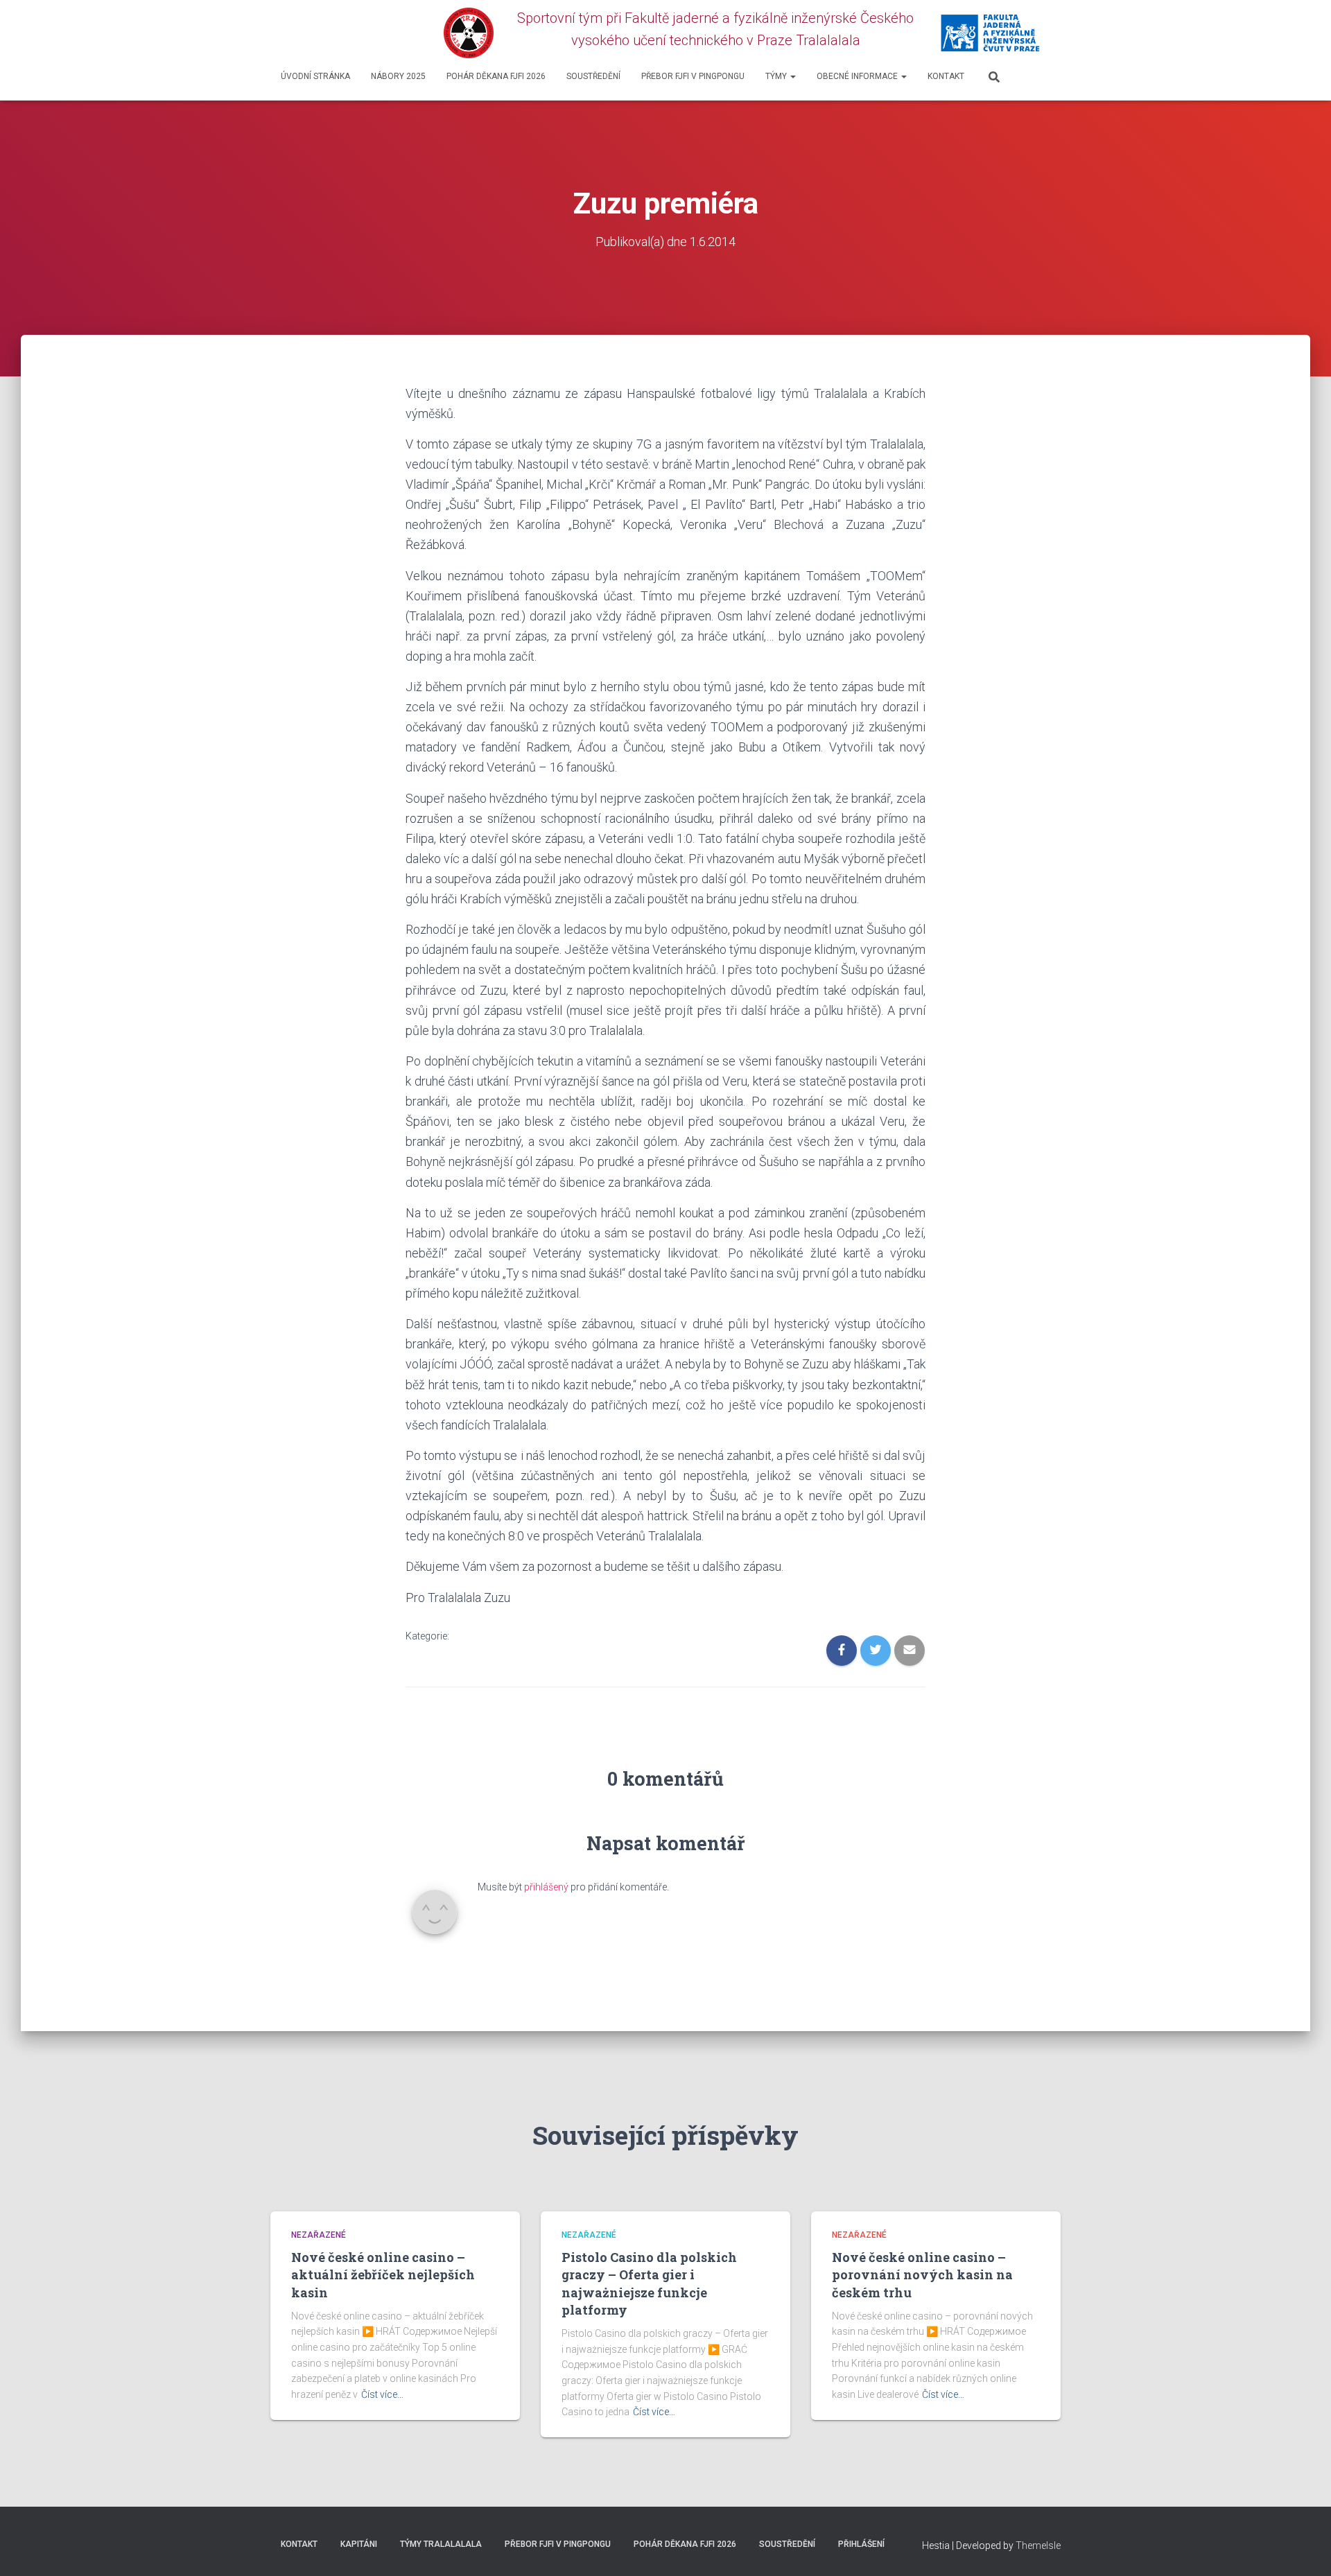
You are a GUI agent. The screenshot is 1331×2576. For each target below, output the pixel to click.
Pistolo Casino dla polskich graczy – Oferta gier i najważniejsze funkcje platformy (649, 2283)
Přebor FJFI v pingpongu (693, 76)
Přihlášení (861, 2544)
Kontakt (946, 76)
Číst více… (382, 2394)
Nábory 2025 (398, 76)
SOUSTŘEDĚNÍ (593, 76)
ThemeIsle (1038, 2545)
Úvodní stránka (315, 76)
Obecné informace (858, 76)
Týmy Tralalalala (441, 2544)
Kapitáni (359, 2544)
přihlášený (546, 1887)
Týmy (777, 76)
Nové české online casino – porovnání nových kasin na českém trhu (922, 2274)
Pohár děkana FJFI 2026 (496, 76)
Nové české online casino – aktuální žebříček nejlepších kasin (383, 2274)
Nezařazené (319, 2235)
